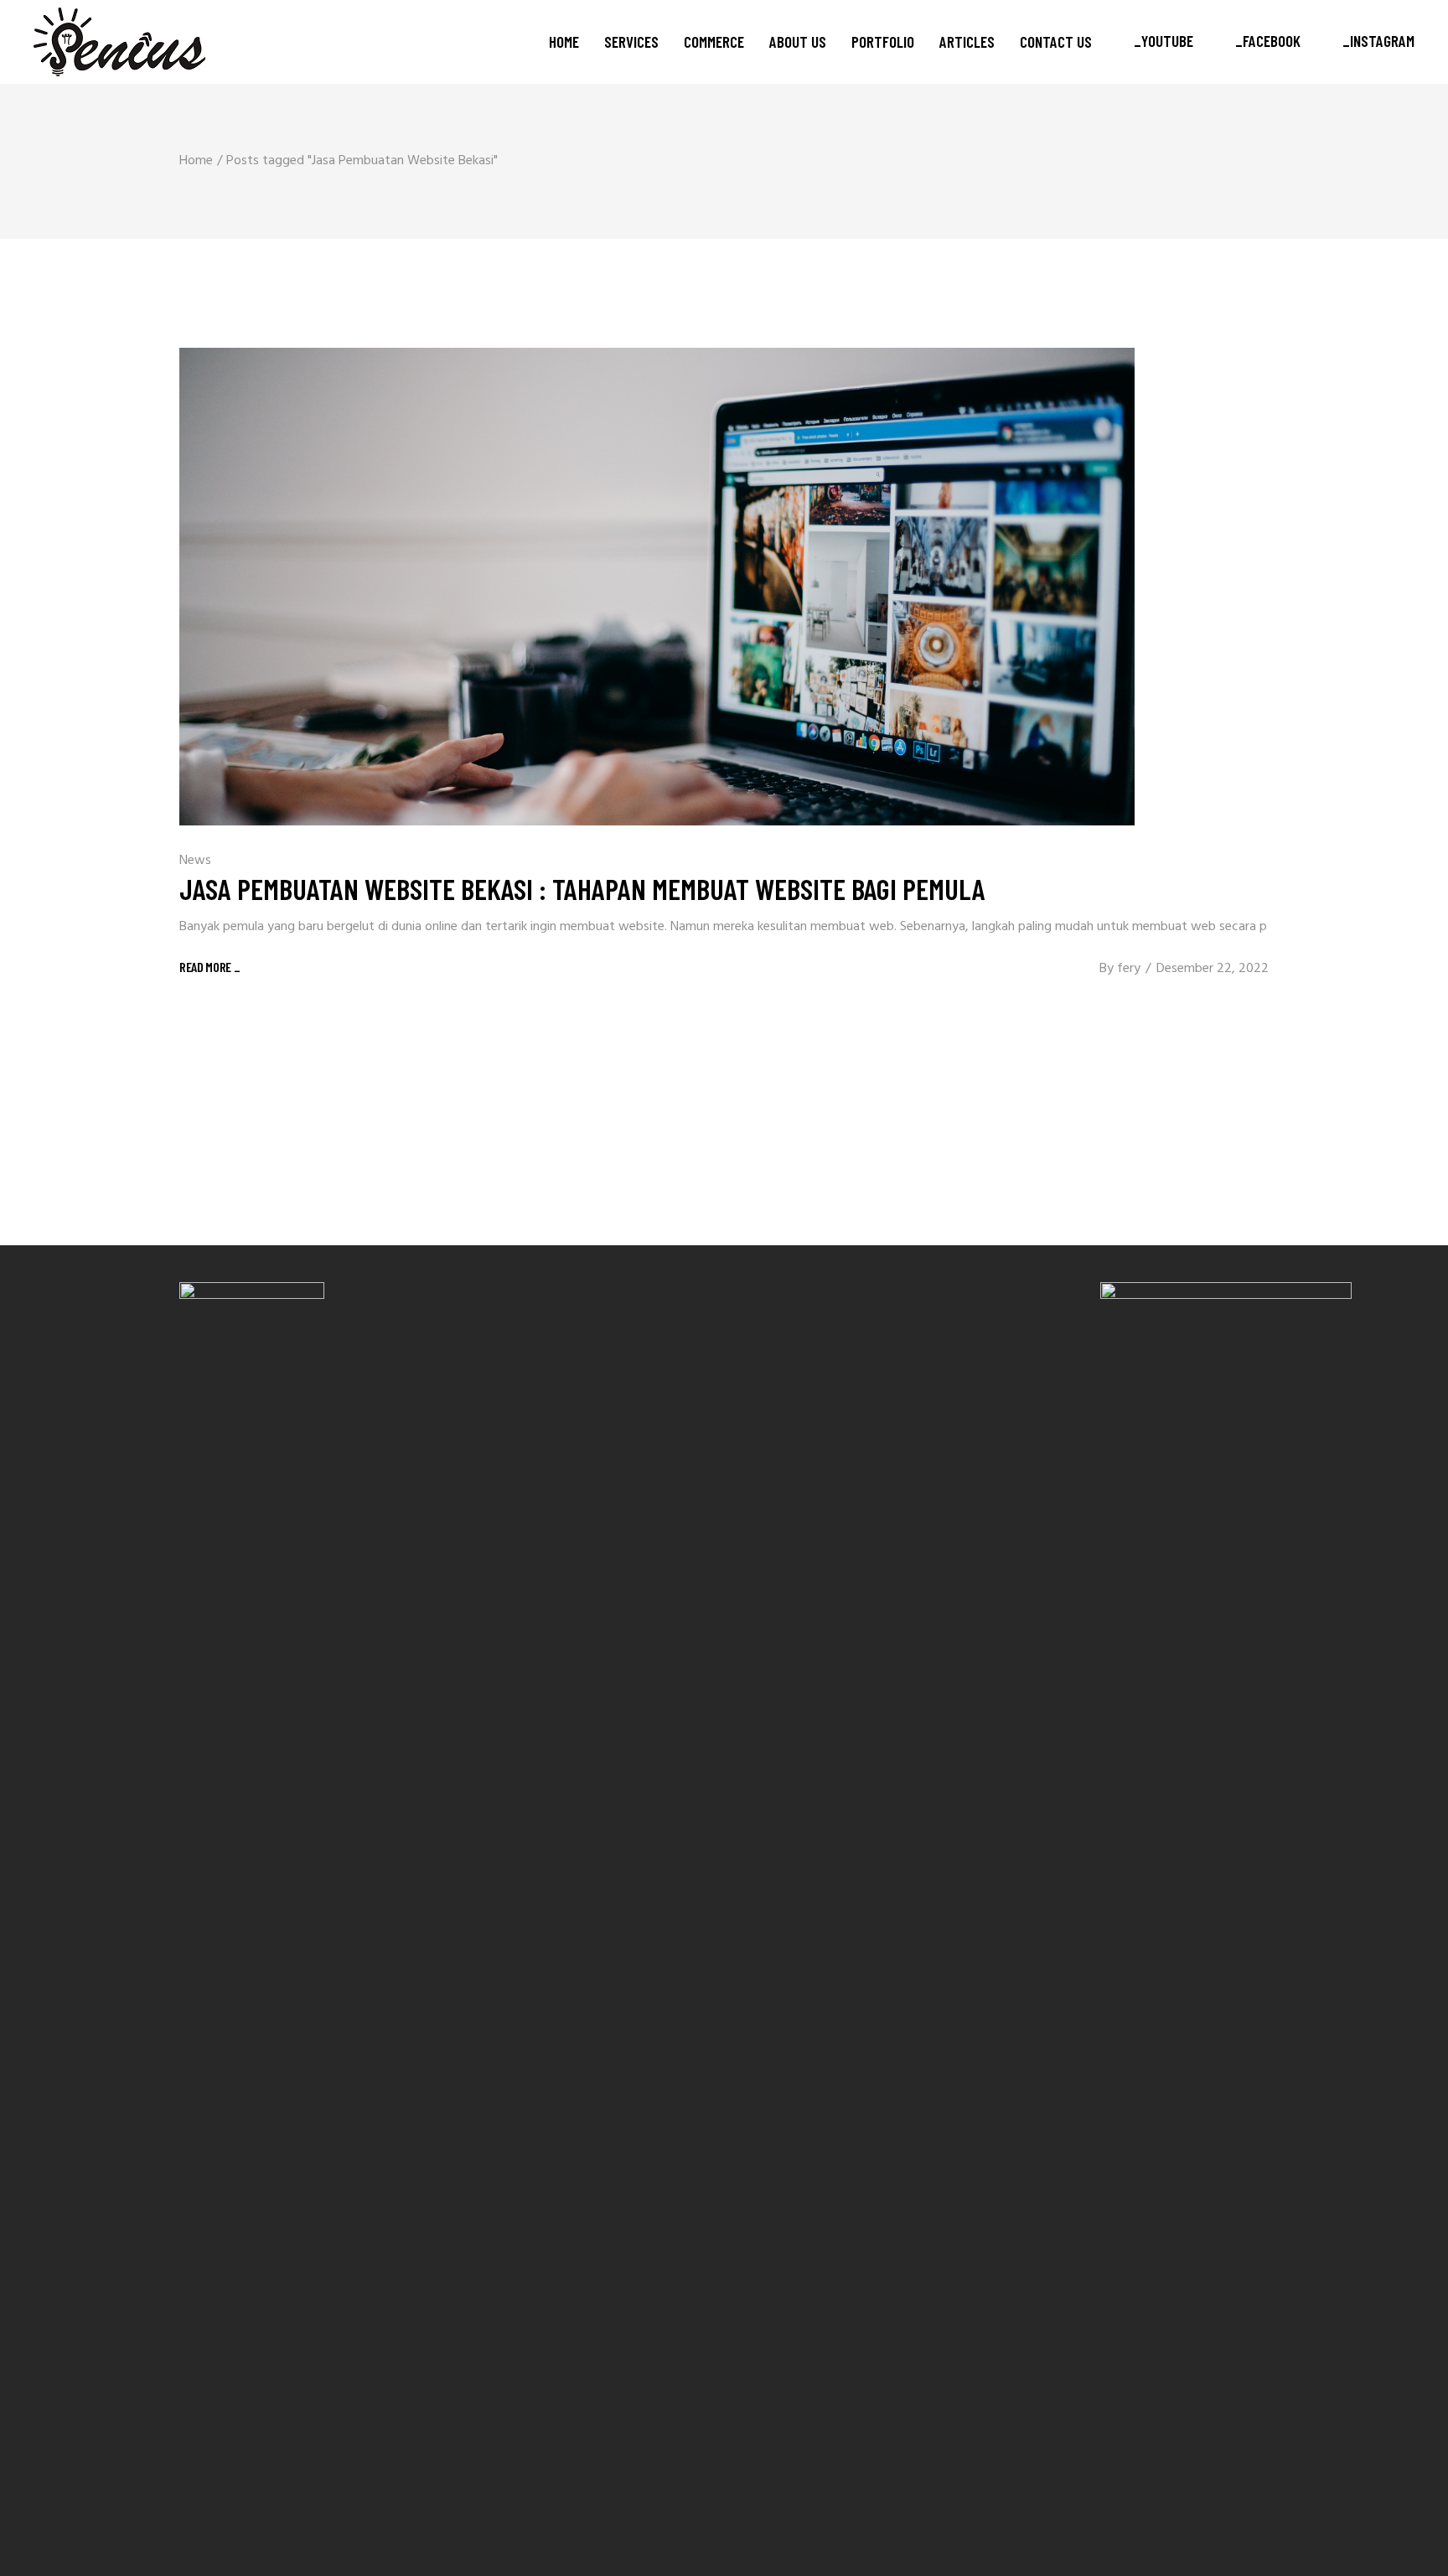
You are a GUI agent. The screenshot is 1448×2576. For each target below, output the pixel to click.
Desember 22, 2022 (1213, 969)
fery (1129, 969)
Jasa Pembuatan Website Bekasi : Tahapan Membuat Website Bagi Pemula (582, 888)
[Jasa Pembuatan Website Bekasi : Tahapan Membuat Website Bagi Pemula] (657, 587)
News (195, 861)
